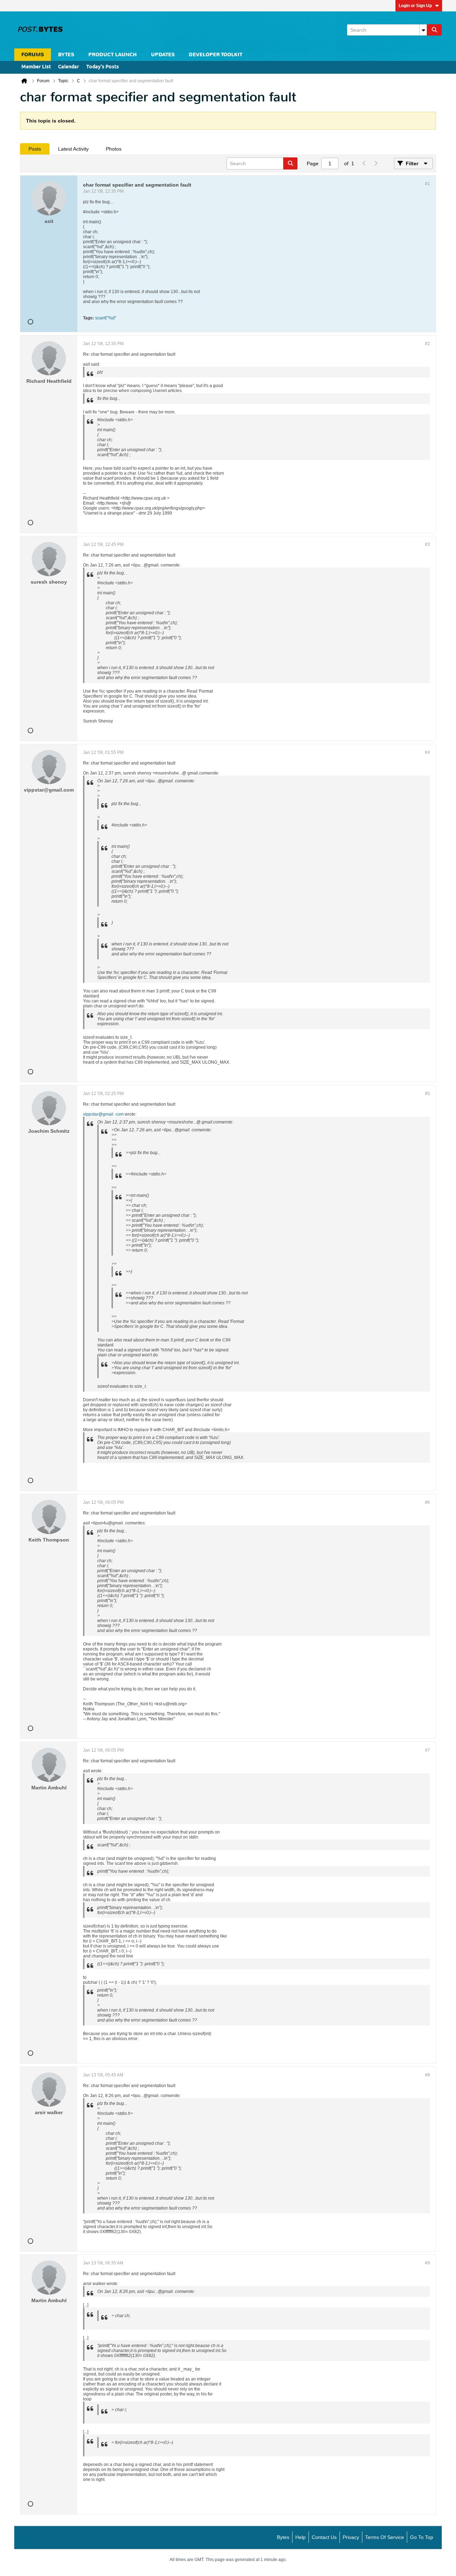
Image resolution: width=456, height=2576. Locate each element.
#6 (427, 1502)
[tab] (35, 149)
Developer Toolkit (216, 55)
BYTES (66, 55)
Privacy (351, 2537)
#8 (427, 2075)
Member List (36, 67)
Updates (163, 55)
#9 (427, 2263)
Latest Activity (73, 149)
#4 (427, 752)
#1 (427, 184)
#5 (427, 1094)
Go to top (422, 2537)
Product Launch (113, 55)
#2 (427, 344)
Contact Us (324, 2537)
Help (300, 2537)
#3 (427, 544)
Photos (114, 149)
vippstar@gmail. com (103, 1114)
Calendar (69, 67)
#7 (427, 1750)
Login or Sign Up (415, 6)
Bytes (283, 2537)
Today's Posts (103, 67)
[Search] (434, 30)
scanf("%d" (106, 318)
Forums (33, 55)
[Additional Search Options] (423, 30)
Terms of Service (385, 2537)
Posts (35, 149)
